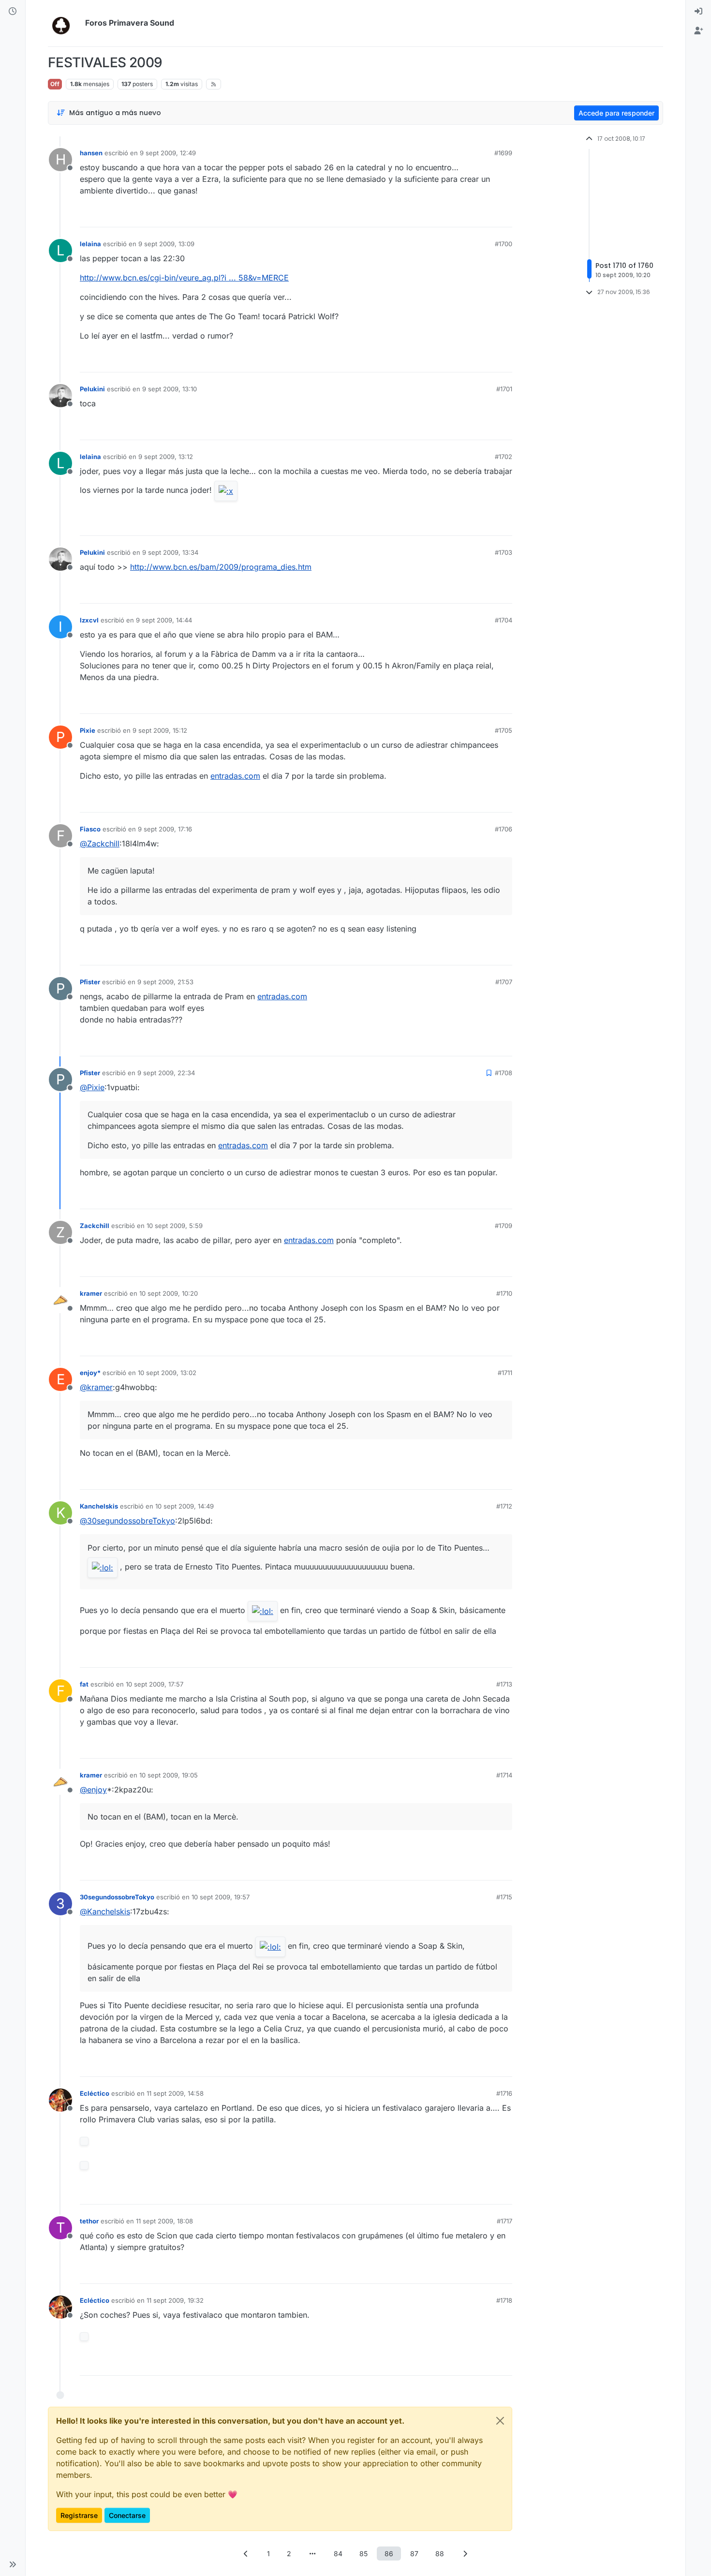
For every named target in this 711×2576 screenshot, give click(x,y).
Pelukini (92, 389)
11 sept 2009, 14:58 (175, 2093)
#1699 (503, 153)
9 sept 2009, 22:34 (166, 1073)
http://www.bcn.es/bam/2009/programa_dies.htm (221, 567)
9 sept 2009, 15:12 (160, 730)
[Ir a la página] (312, 2554)
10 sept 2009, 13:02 (167, 1373)
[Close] (500, 2421)
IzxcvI (89, 620)
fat (84, 1684)
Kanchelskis (99, 1506)
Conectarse (127, 2515)
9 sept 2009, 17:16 (165, 829)
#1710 (504, 1293)
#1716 (504, 2093)
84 (338, 2554)
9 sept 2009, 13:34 (170, 552)
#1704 (504, 620)
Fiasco (90, 829)
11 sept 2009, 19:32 (175, 2300)
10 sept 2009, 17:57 (155, 1684)
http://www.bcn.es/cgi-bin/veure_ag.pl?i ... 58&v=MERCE (184, 278)
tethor (89, 2221)
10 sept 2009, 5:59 (175, 1226)
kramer (91, 1293)
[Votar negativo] (485, 215)
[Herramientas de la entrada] (504, 215)
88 (440, 2554)
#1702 (504, 457)
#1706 (504, 829)
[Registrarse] (698, 31)
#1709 (504, 1226)
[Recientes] (13, 12)
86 (389, 2554)
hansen (91, 153)
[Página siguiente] (465, 2554)
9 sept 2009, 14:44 (164, 620)
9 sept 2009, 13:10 (170, 389)
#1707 (504, 982)
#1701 (504, 389)
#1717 (504, 2221)
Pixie (88, 730)
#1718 (504, 2300)
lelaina (90, 244)
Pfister (90, 982)
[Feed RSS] (214, 84)
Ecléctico (95, 2093)
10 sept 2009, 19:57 (221, 1897)
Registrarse (79, 2515)
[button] (13, 2564)
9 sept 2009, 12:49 (168, 153)
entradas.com (235, 776)
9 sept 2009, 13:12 (166, 457)
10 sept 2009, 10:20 (169, 1293)
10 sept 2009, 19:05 (169, 1775)
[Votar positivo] (451, 215)
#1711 (505, 1373)
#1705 (504, 730)
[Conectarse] (698, 12)
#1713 (504, 1684)
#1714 (504, 1775)
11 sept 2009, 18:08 (164, 2221)
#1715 (504, 1897)
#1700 (504, 244)
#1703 (504, 552)
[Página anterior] (246, 2554)
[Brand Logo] (65, 23)
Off (55, 84)
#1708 (504, 1073)
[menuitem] (698, 12)
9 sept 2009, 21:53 (165, 982)
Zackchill (95, 1226)
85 (363, 2554)
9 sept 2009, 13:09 (166, 244)
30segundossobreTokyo (117, 1897)
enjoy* (90, 1373)
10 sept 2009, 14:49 (185, 1506)
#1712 (504, 1506)
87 (414, 2554)
